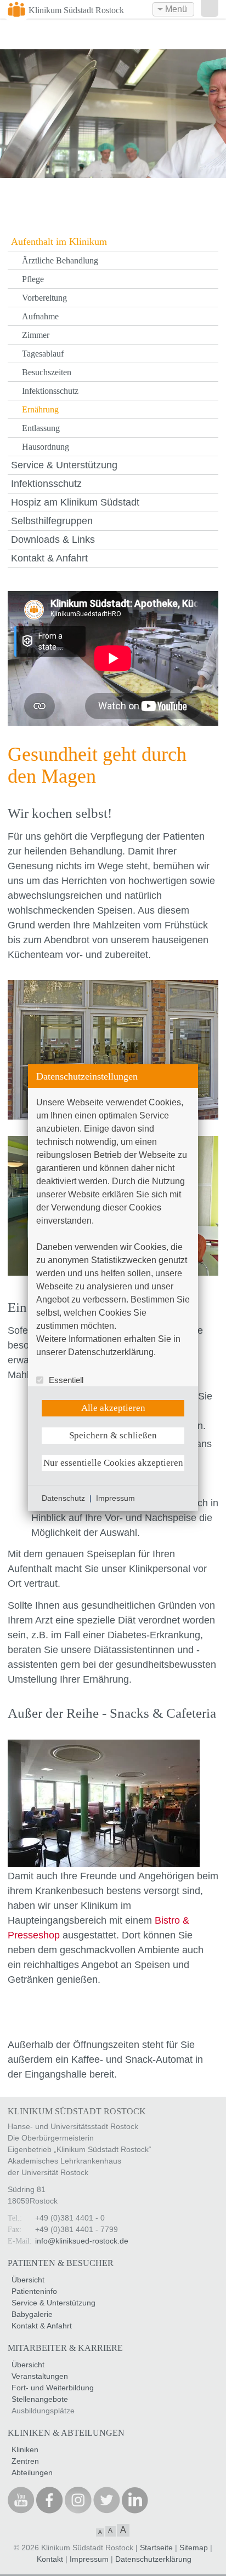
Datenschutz (63, 1498)
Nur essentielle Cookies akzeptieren (113, 1463)
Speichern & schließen (113, 1435)
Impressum (115, 1498)
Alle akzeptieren (113, 1408)
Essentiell (66, 1380)
